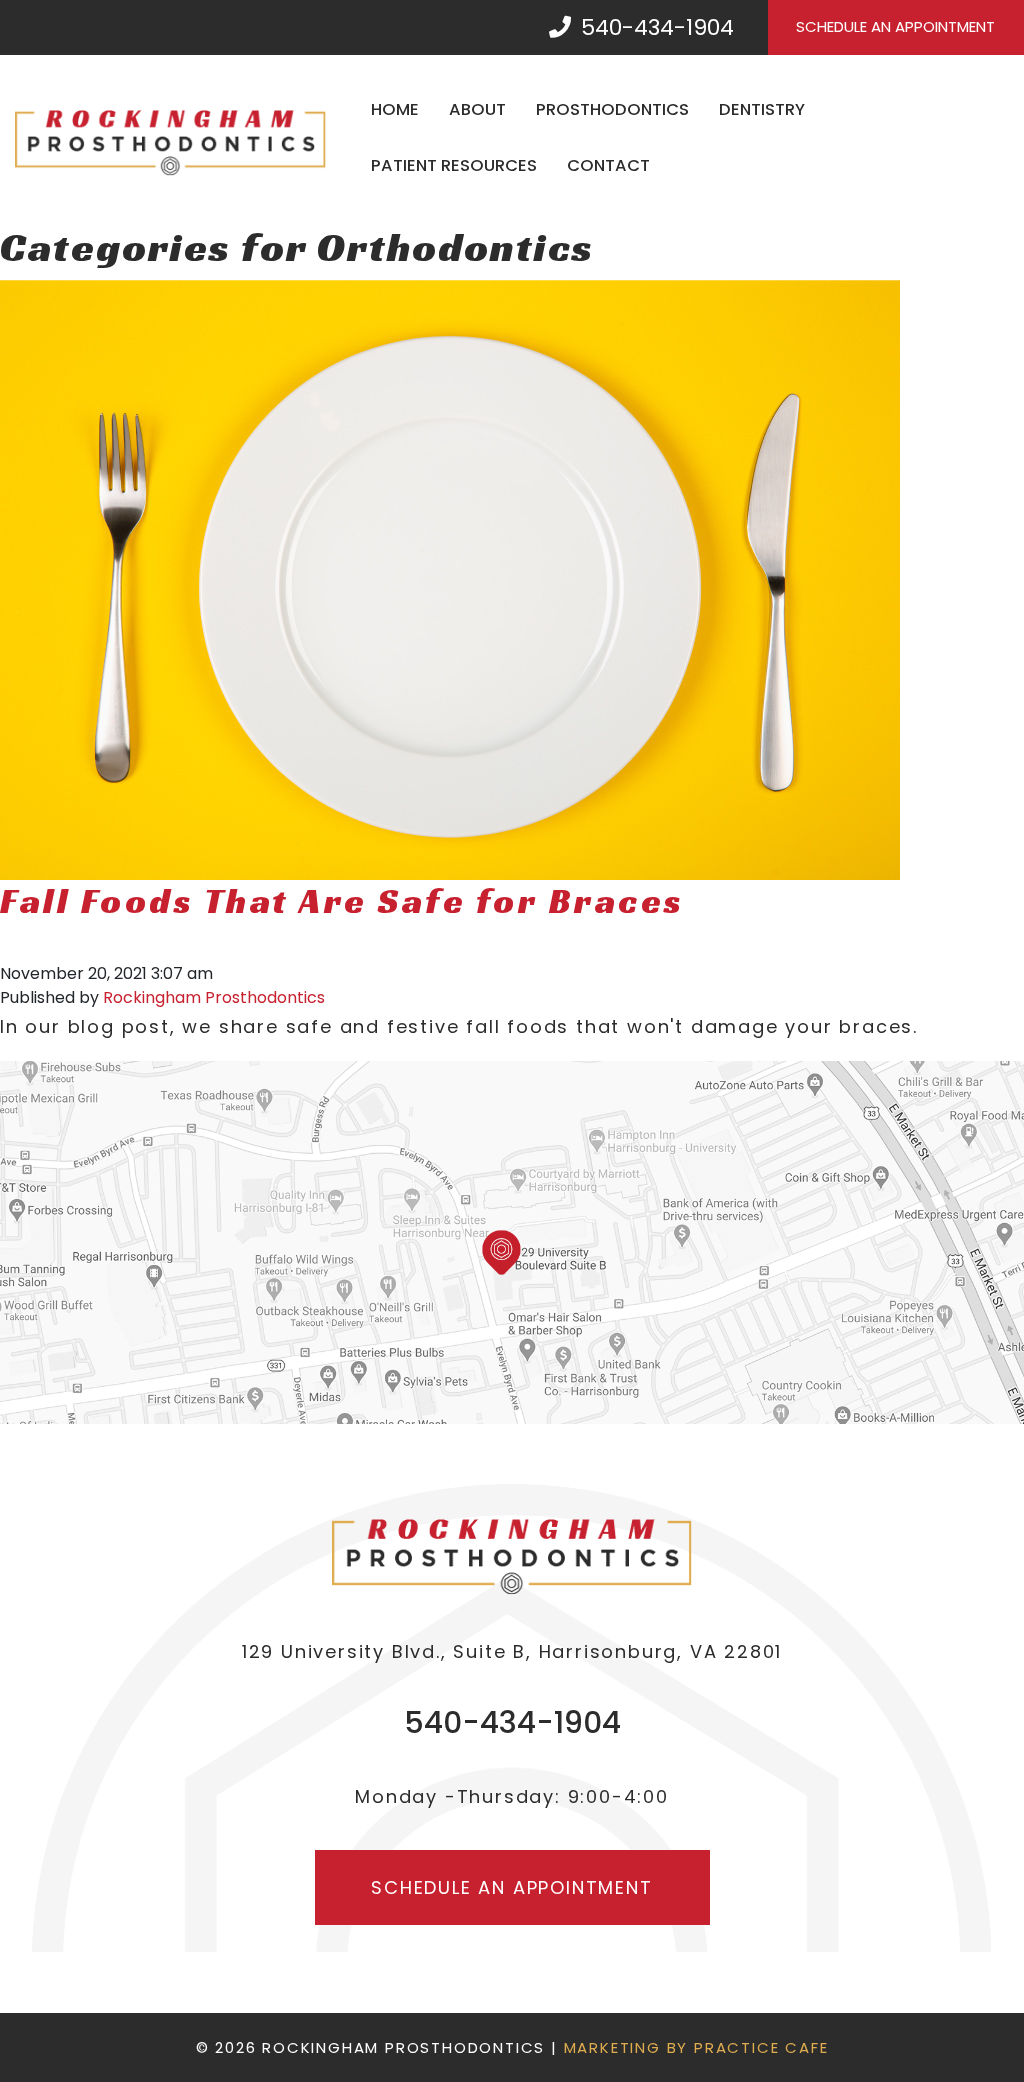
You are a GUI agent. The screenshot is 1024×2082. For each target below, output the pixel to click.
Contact (608, 165)
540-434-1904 (654, 27)
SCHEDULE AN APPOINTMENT (895, 26)
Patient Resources (454, 165)
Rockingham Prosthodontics (214, 997)
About (477, 109)
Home (395, 109)
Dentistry (762, 109)
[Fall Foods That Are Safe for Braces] (450, 579)
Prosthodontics (612, 109)
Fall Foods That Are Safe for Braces (342, 901)
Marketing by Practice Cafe (696, 2047)
